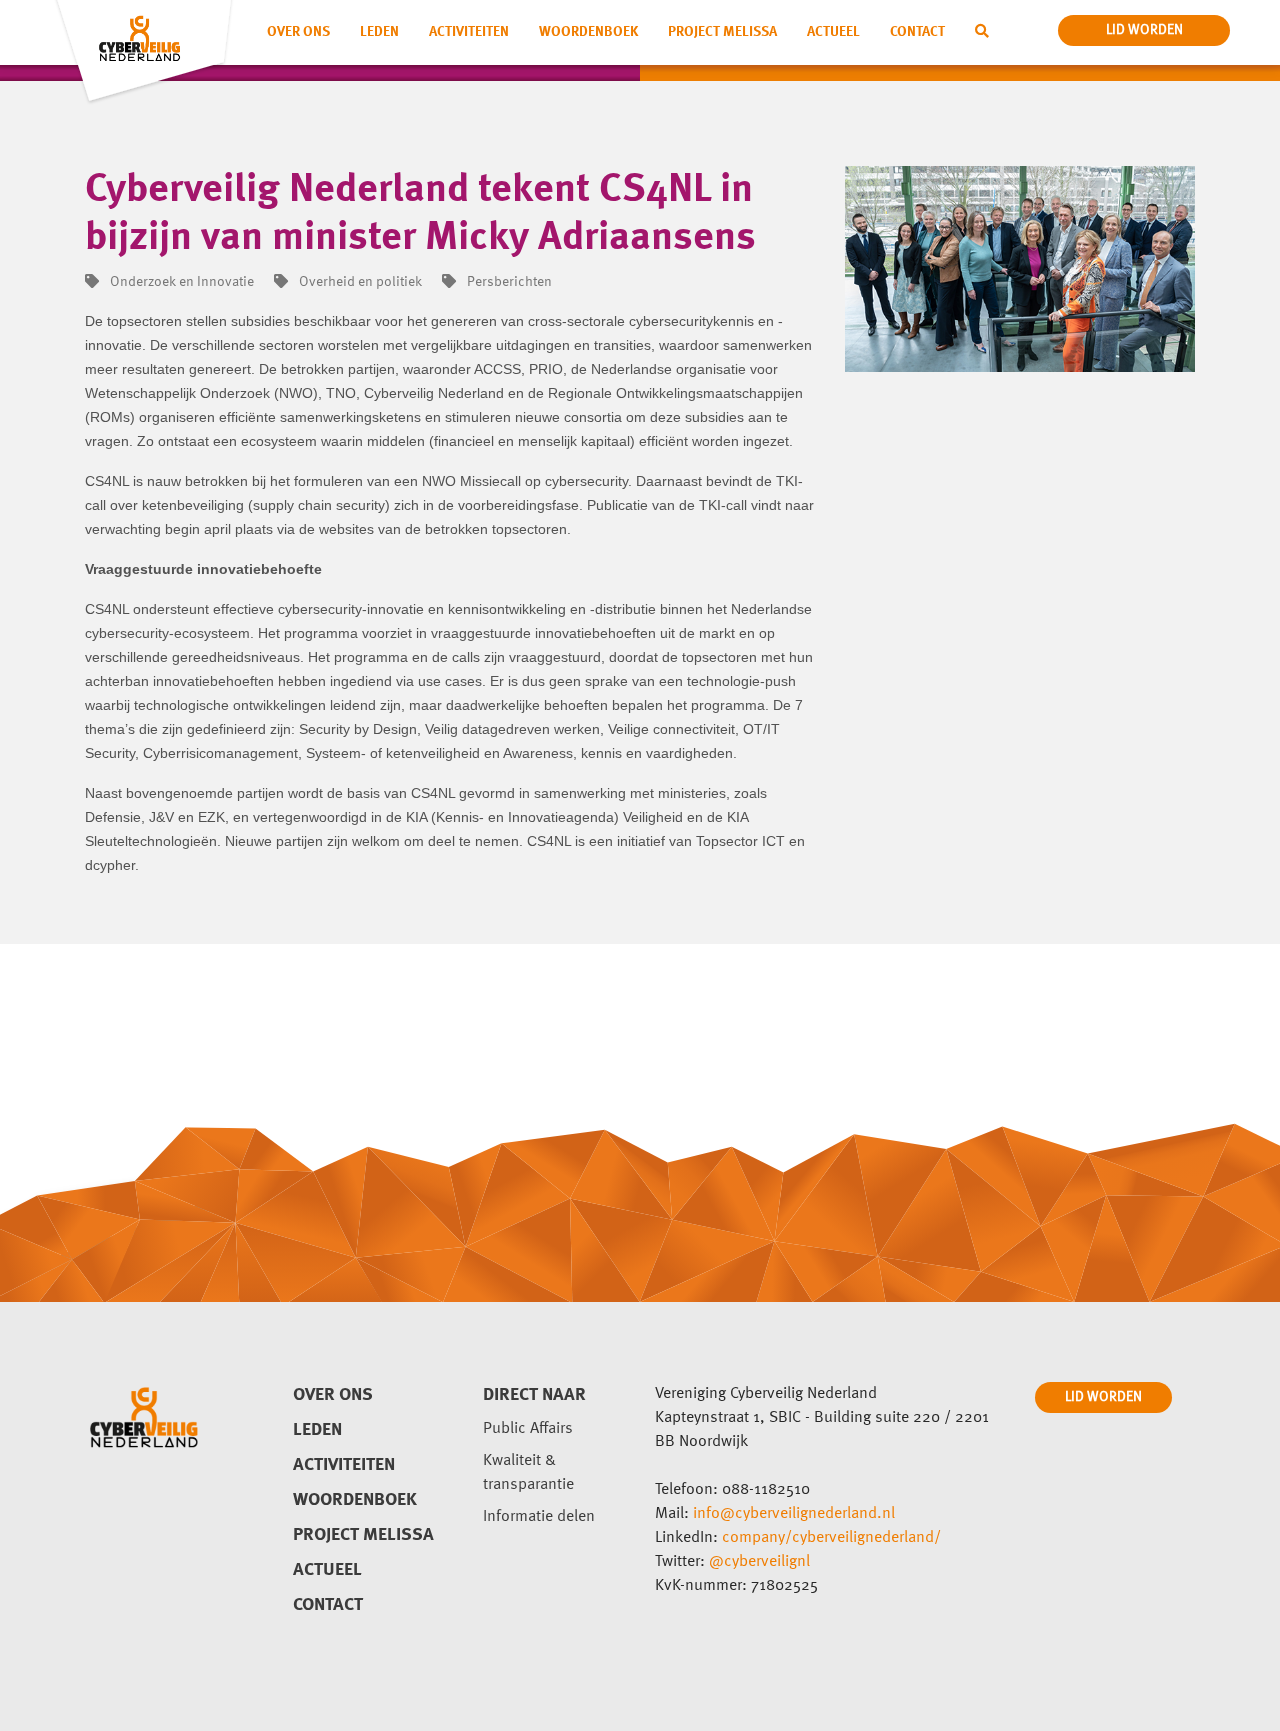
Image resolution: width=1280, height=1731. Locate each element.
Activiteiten (469, 32)
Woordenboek (588, 32)
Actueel (833, 32)
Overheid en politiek (359, 282)
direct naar (534, 1395)
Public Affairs (528, 1429)
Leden (379, 32)
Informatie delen (539, 1517)
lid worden (1144, 30)
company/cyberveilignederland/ (831, 1538)
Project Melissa (722, 32)
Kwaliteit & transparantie (528, 1473)
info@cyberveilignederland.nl (794, 1514)
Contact (917, 32)
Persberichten (508, 282)
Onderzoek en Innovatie (180, 282)
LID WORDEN (1103, 1397)
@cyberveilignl (759, 1562)
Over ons (298, 32)
